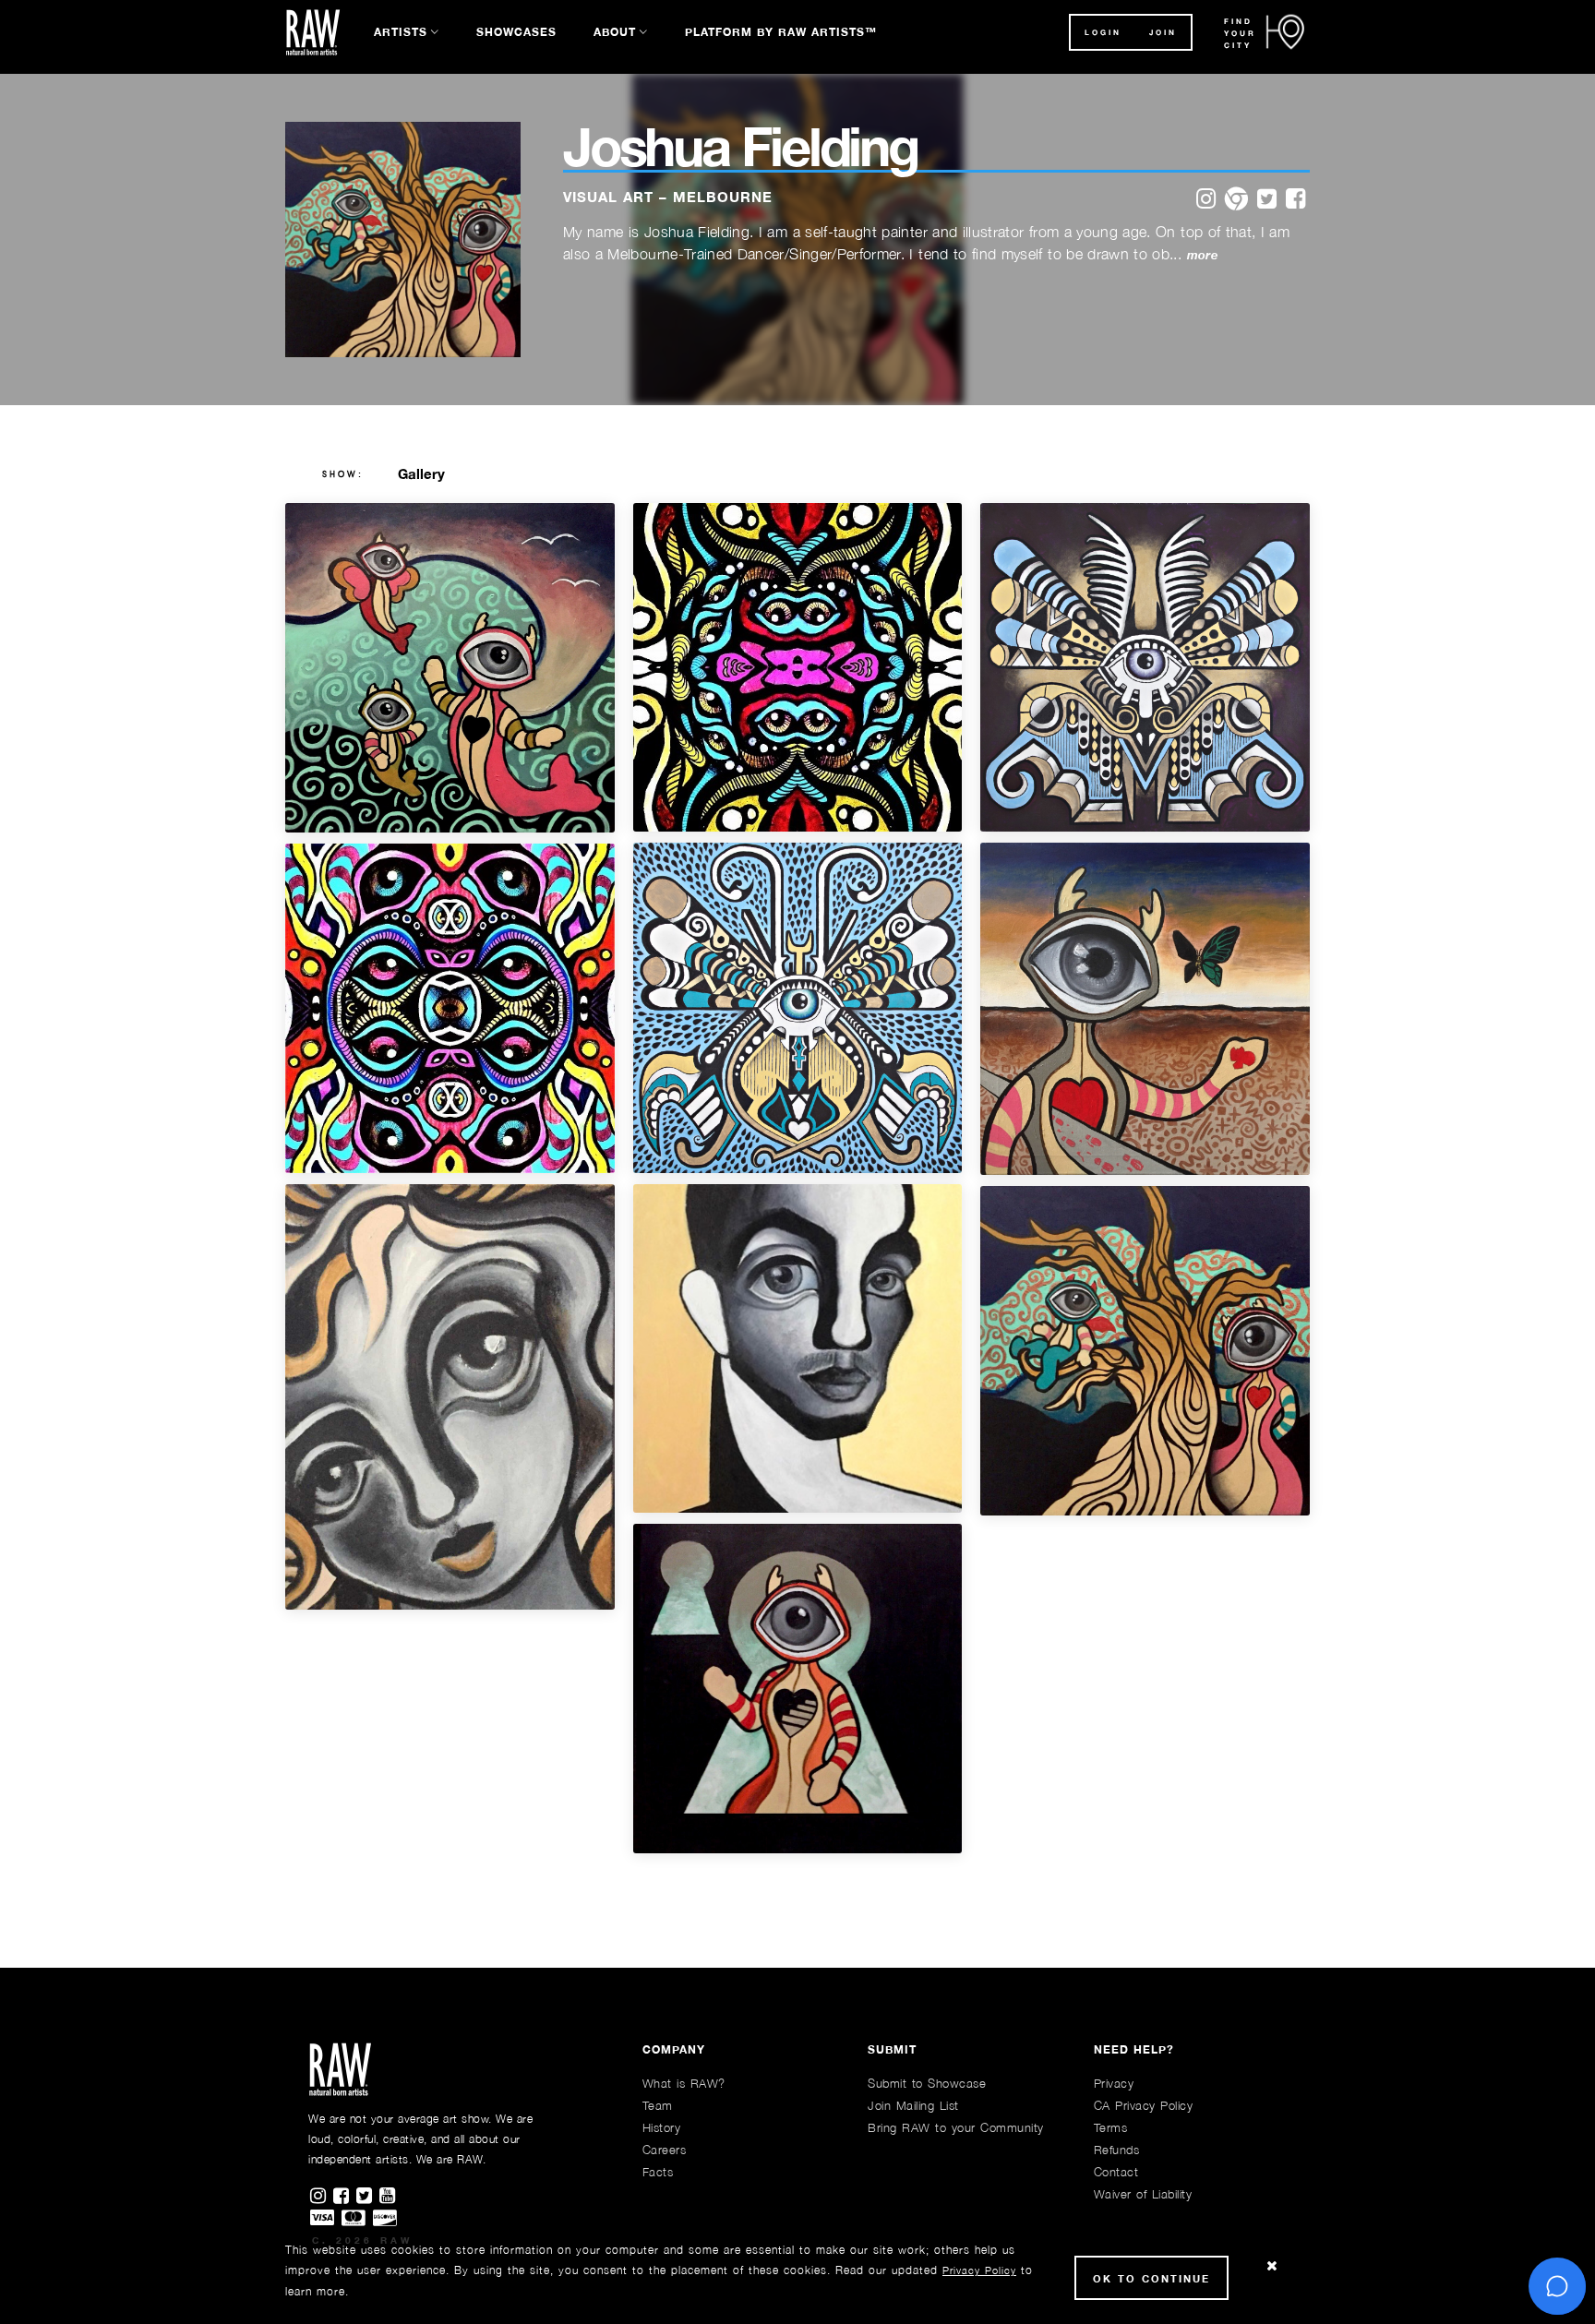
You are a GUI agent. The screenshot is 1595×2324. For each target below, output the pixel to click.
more (1202, 255)
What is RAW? (684, 2083)
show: (343, 474)
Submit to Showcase (927, 2083)
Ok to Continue (1151, 2278)
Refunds (1117, 2150)
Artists (401, 32)
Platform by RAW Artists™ (781, 32)
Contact (1116, 2172)
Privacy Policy (979, 2270)
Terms (1111, 2127)
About (615, 32)
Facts (658, 2172)
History (662, 2127)
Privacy (1114, 2083)
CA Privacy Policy (1144, 2105)
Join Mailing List (913, 2105)
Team (658, 2105)
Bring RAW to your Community (956, 2127)
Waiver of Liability (1143, 2194)
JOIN (1163, 32)
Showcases (516, 32)
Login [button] (1103, 32)
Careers (665, 2150)
